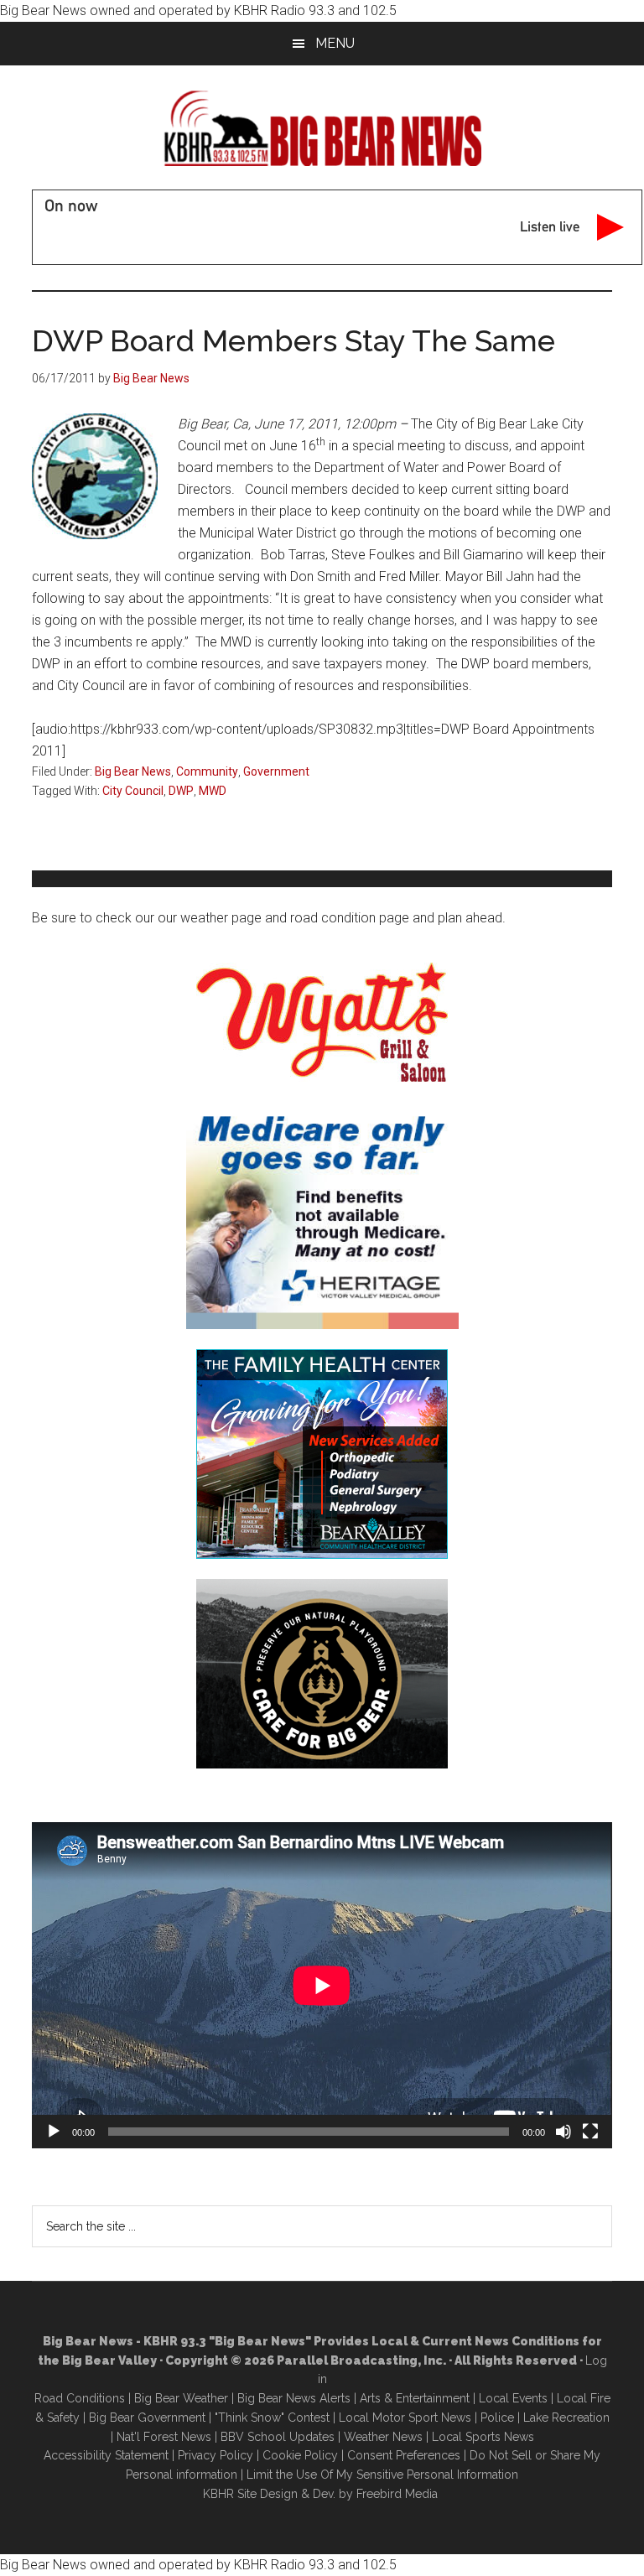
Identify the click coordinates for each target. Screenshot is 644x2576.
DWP (181, 791)
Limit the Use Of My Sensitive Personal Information (382, 2475)
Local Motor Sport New (402, 2418)
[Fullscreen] (590, 2132)
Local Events (513, 2398)
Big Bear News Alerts (294, 2398)
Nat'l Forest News (164, 2437)
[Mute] (563, 2132)
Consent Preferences (404, 2455)
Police (497, 2418)
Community (207, 771)
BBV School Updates (278, 2437)
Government (276, 771)
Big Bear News (133, 771)
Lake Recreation (566, 2418)
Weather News (383, 2437)
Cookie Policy (300, 2455)
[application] (322, 1985)
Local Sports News (483, 2437)
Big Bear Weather (181, 2398)
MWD (213, 791)
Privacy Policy (216, 2455)
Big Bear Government (147, 2418)
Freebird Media (397, 2494)
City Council (133, 791)
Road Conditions (80, 2398)
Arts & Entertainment (415, 2398)
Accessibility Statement (106, 2455)
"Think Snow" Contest (272, 2418)
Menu (335, 43)
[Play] (54, 2132)
